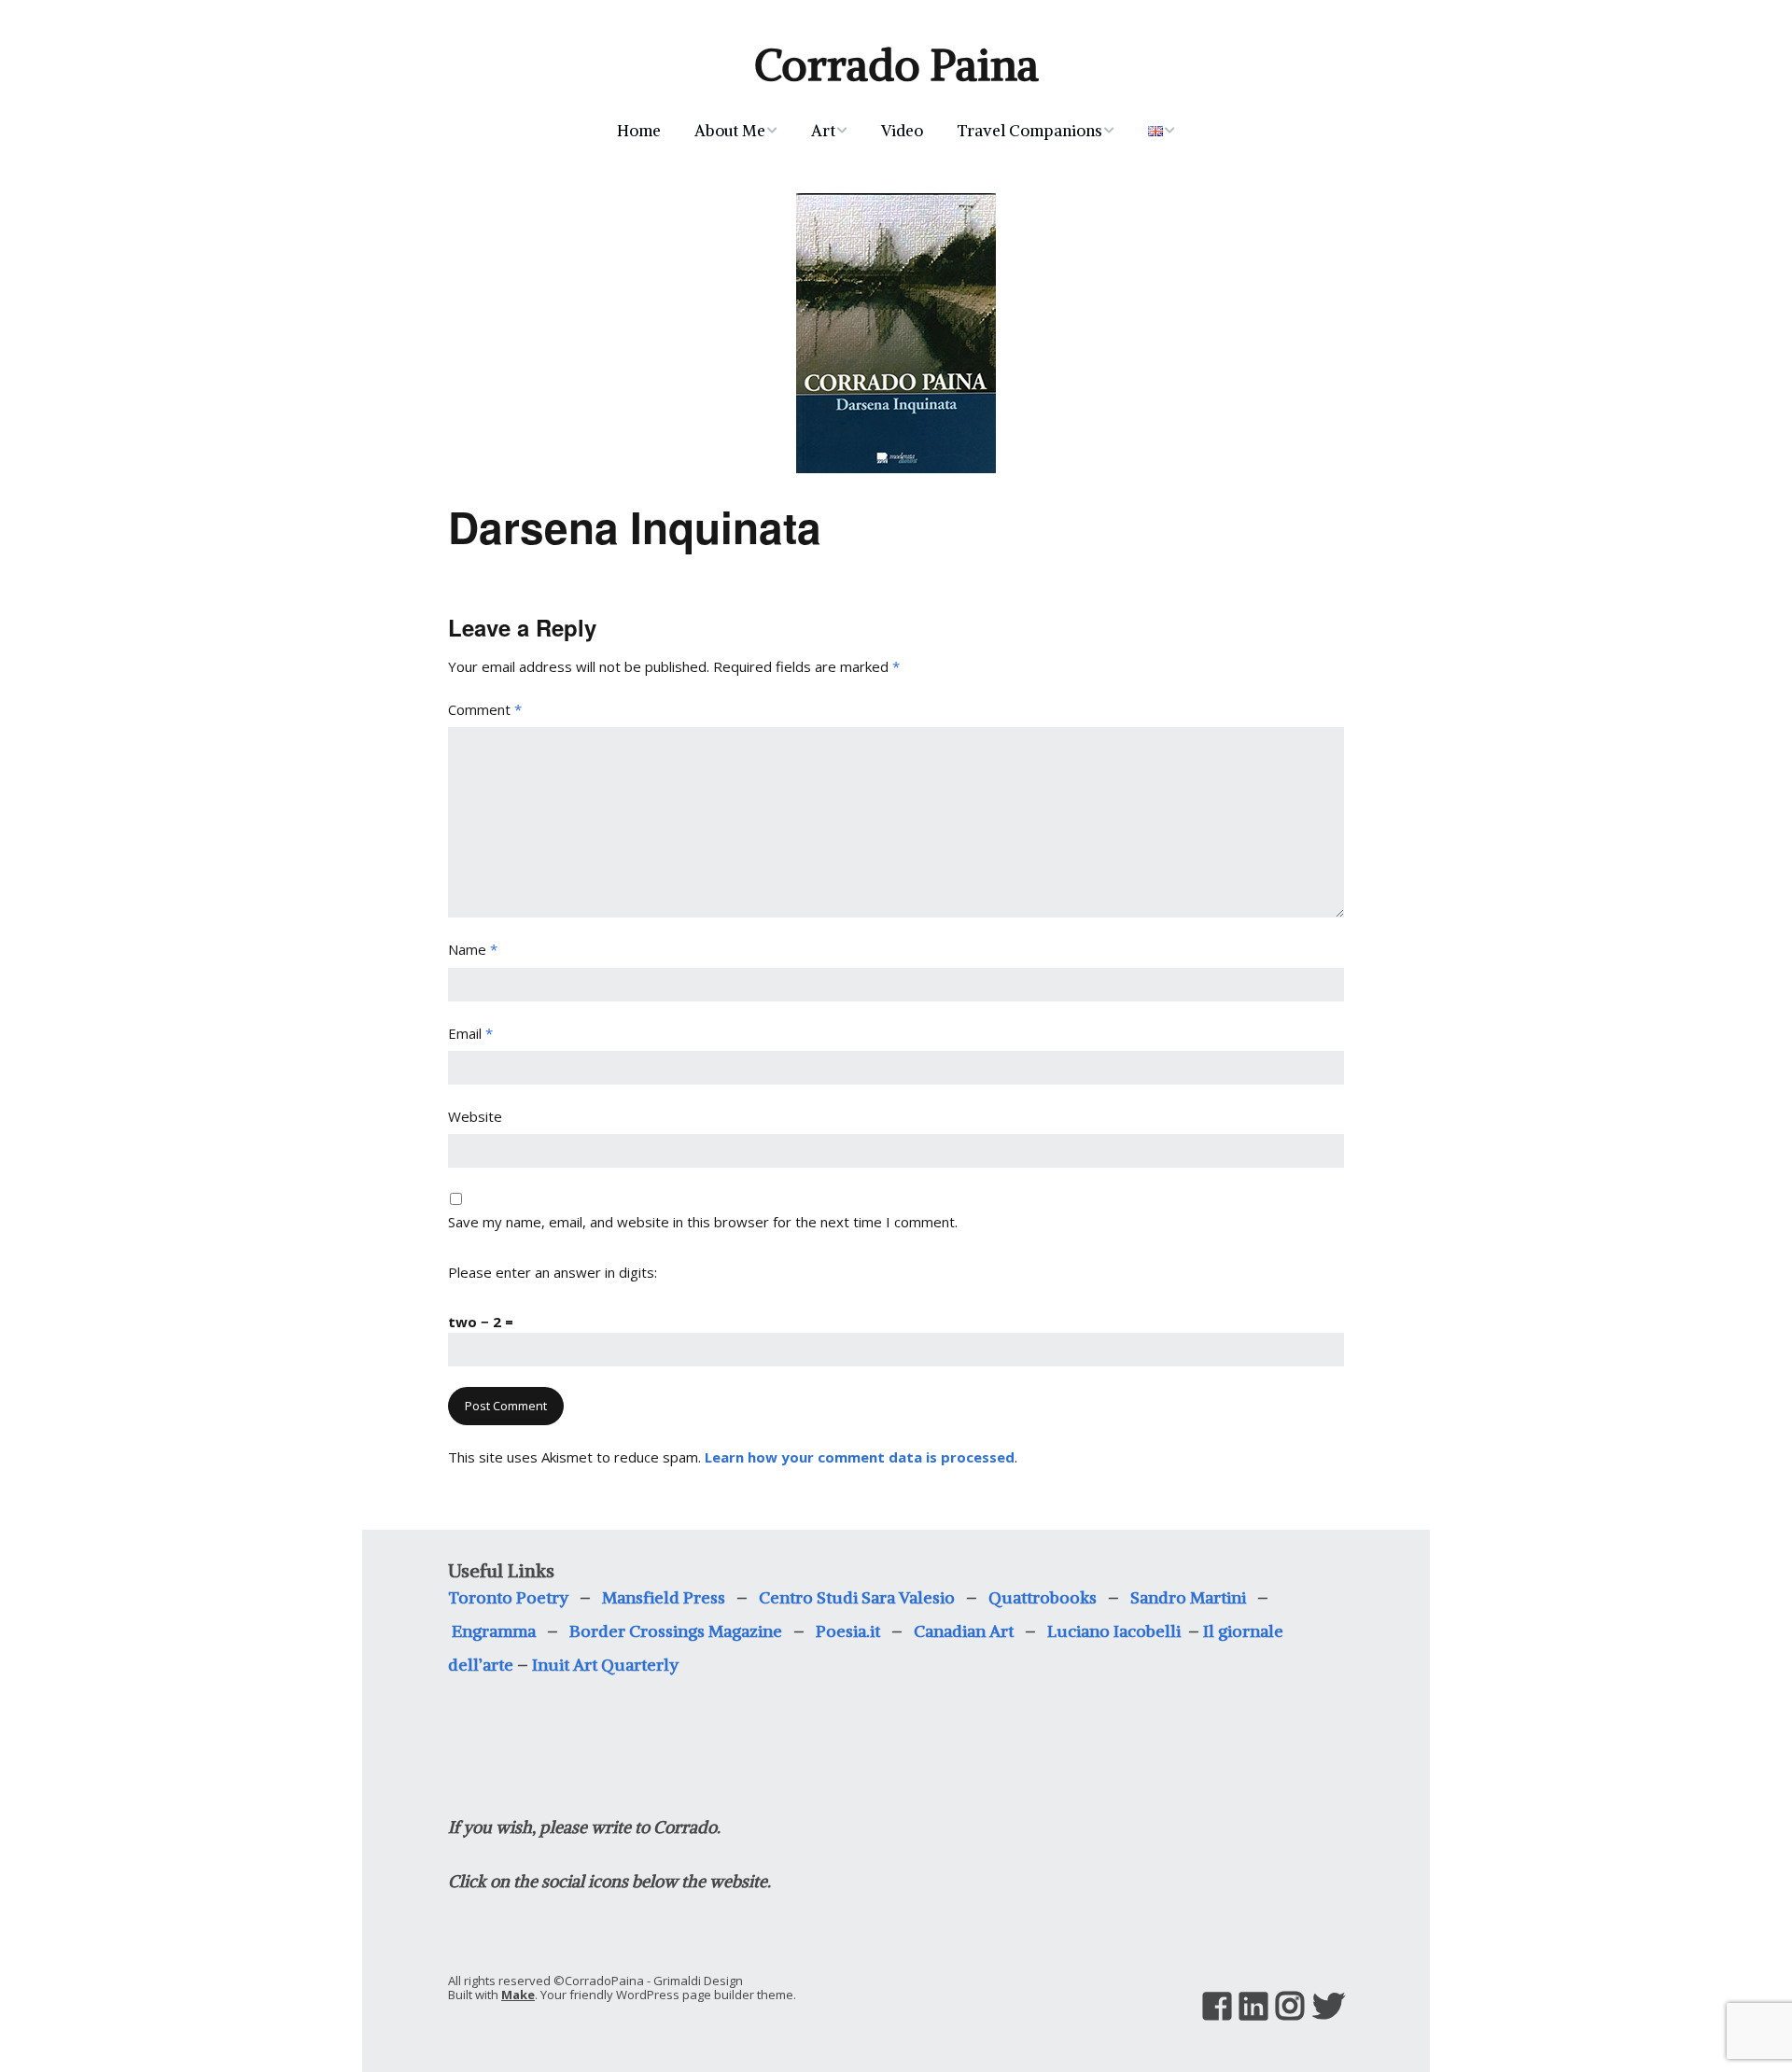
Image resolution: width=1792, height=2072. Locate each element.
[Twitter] (1328, 2006)
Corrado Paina (896, 65)
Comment (485, 709)
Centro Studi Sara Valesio (857, 1597)
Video (902, 131)
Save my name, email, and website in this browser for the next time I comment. (703, 1222)
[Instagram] (1290, 2006)
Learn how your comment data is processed (860, 1457)
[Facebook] (1217, 2006)
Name (473, 949)
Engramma (494, 1631)
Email (470, 1033)
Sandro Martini (1188, 1597)
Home (639, 131)
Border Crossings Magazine (676, 1631)
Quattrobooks (1043, 1597)
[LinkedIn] (1253, 2006)
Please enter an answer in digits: (553, 1272)
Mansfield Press (664, 1597)
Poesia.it (848, 1631)
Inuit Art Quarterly (605, 1665)
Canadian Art (969, 1631)
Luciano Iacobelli (1116, 1631)
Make (518, 1995)
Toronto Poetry (508, 1597)
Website (475, 1116)
